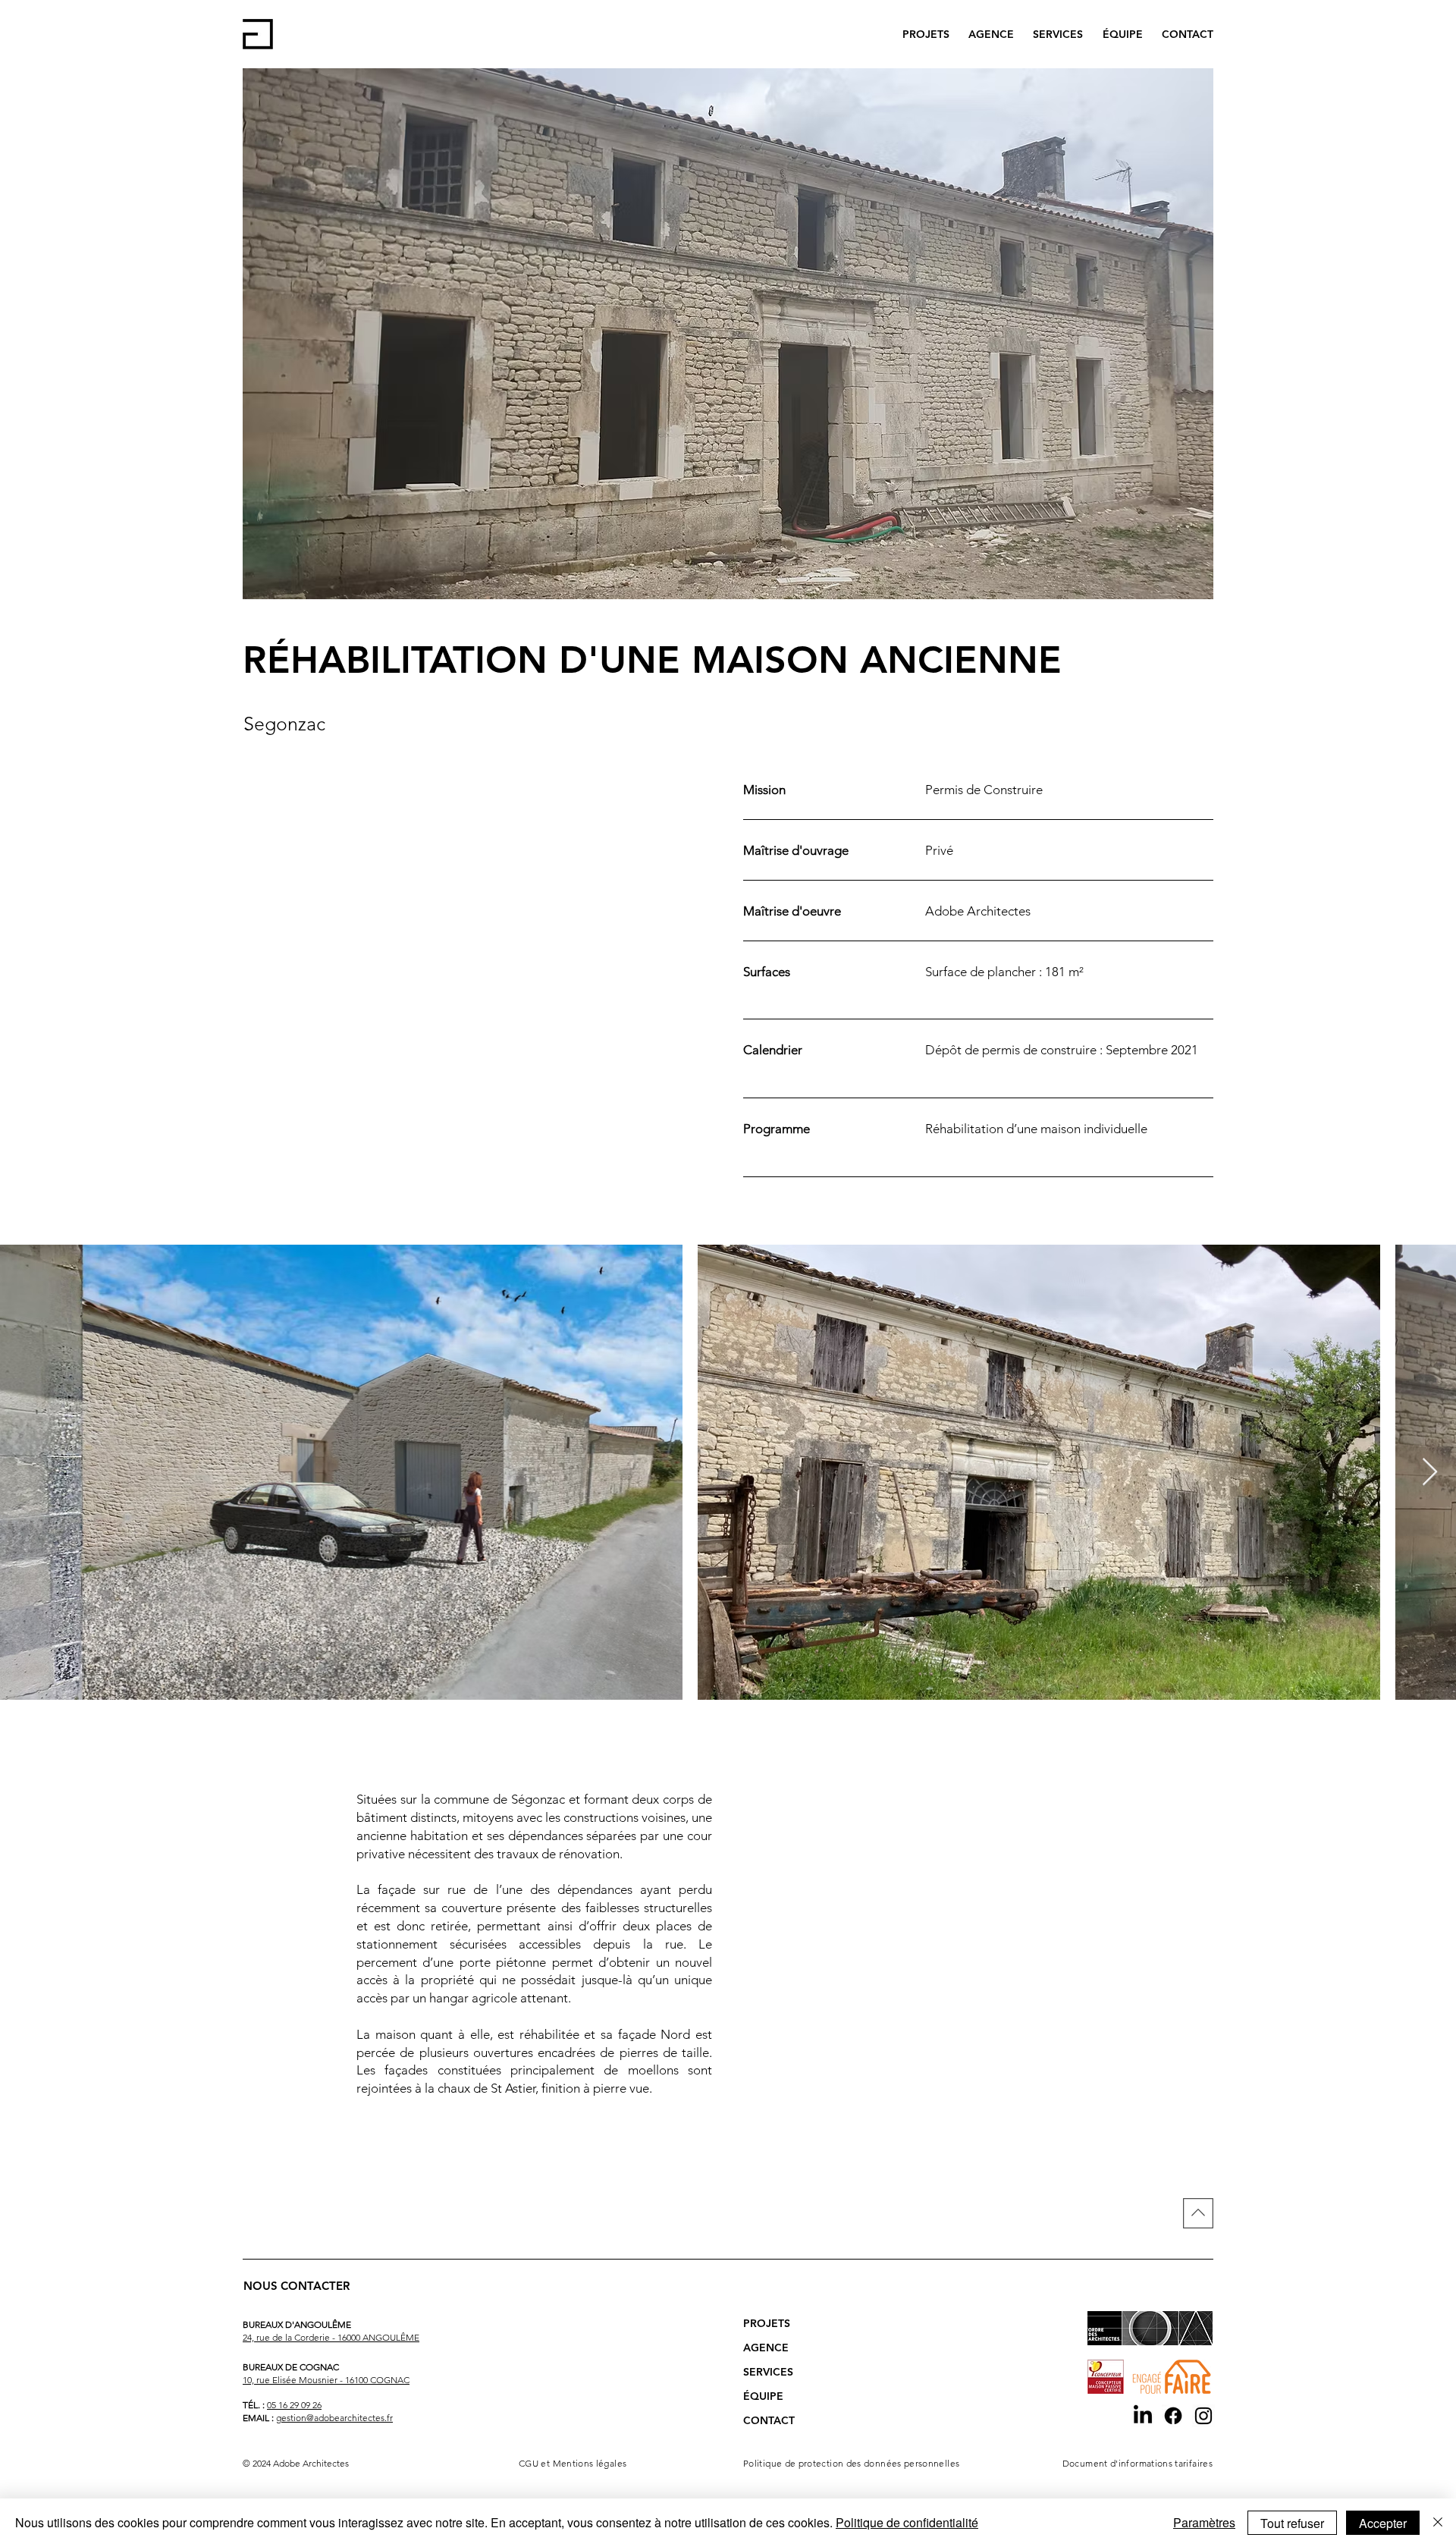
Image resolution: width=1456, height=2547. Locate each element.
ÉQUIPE (763, 2396)
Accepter (1383, 2523)
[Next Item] (1430, 1473)
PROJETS (767, 2323)
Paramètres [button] (1204, 2522)
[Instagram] (1203, 2416)
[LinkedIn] (1143, 2416)
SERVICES (768, 2372)
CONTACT (769, 2420)
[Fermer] (1438, 2523)
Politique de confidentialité (907, 2522)
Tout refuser (1292, 2523)
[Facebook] (1173, 2416)
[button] (152, 2145)
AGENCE (766, 2348)
